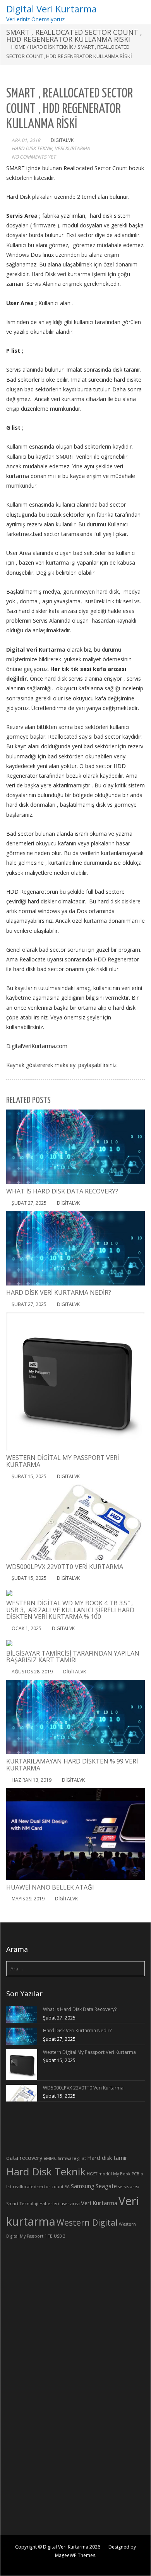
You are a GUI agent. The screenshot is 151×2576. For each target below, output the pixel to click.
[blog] (140, 810)
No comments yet (34, 157)
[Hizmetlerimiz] (140, 790)
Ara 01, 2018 (26, 140)
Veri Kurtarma (99, 2203)
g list (82, 2158)
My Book (122, 2174)
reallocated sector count (38, 2187)
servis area (129, 2187)
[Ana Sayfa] (140, 780)
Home (18, 47)
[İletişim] (140, 820)
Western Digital (87, 2222)
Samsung (83, 2186)
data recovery (24, 2158)
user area (70, 2204)
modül (105, 2174)
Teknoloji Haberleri (39, 2204)
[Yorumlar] (140, 830)
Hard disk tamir (107, 2158)
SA (67, 2187)
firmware (67, 2158)
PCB (136, 2174)
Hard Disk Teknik (51, 47)
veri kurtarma (72, 148)
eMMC (50, 2158)
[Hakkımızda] (140, 800)
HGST (92, 2174)
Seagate (106, 2186)
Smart (12, 2204)
